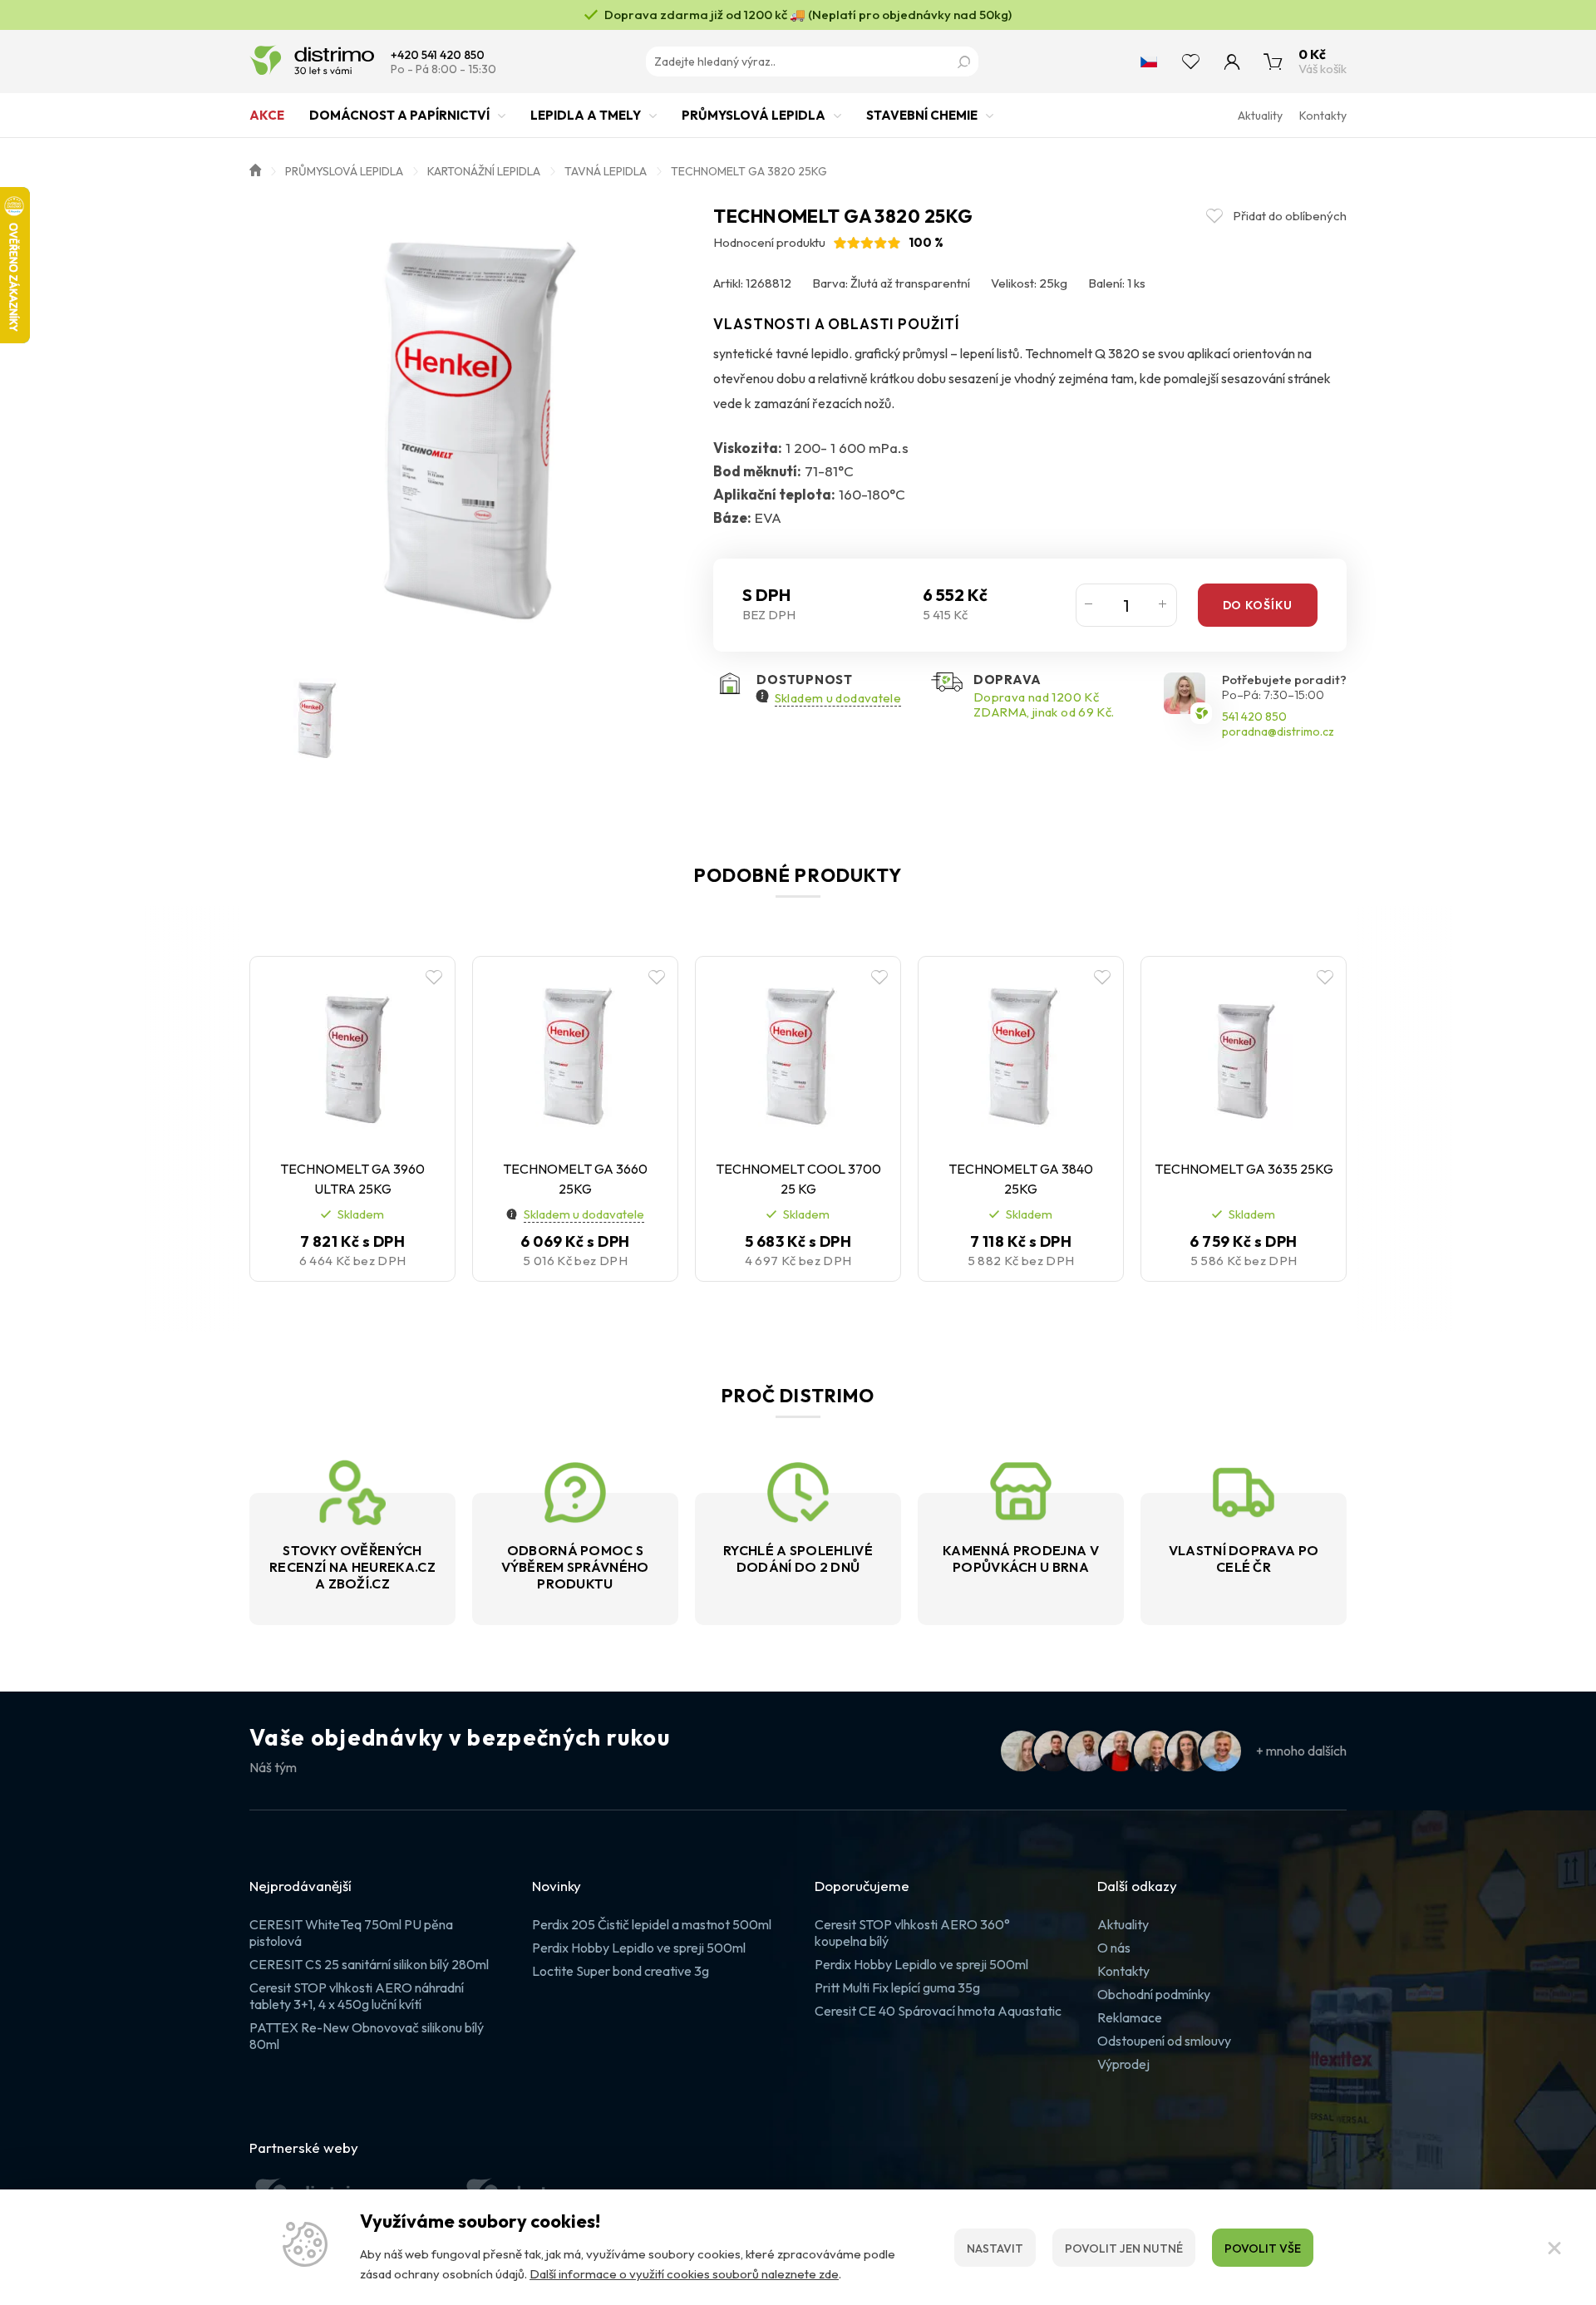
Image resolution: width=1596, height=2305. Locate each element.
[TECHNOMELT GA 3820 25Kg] (473, 429)
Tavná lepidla (606, 171)
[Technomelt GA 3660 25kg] (575, 1055)
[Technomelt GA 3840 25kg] (1021, 1055)
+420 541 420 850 (438, 55)
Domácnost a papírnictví (399, 115)
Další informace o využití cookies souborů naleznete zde (684, 2274)
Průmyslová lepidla (754, 115)
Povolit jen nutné (1124, 2248)
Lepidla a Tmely (586, 115)
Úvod (255, 169)
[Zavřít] (1554, 2248)
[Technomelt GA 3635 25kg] (1244, 1055)
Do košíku (1258, 605)
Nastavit (995, 2248)
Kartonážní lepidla (484, 171)
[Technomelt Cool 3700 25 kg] (798, 1055)
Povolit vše (1263, 2248)
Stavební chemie (922, 115)
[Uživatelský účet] (1232, 62)
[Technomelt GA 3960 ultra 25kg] (352, 1055)
